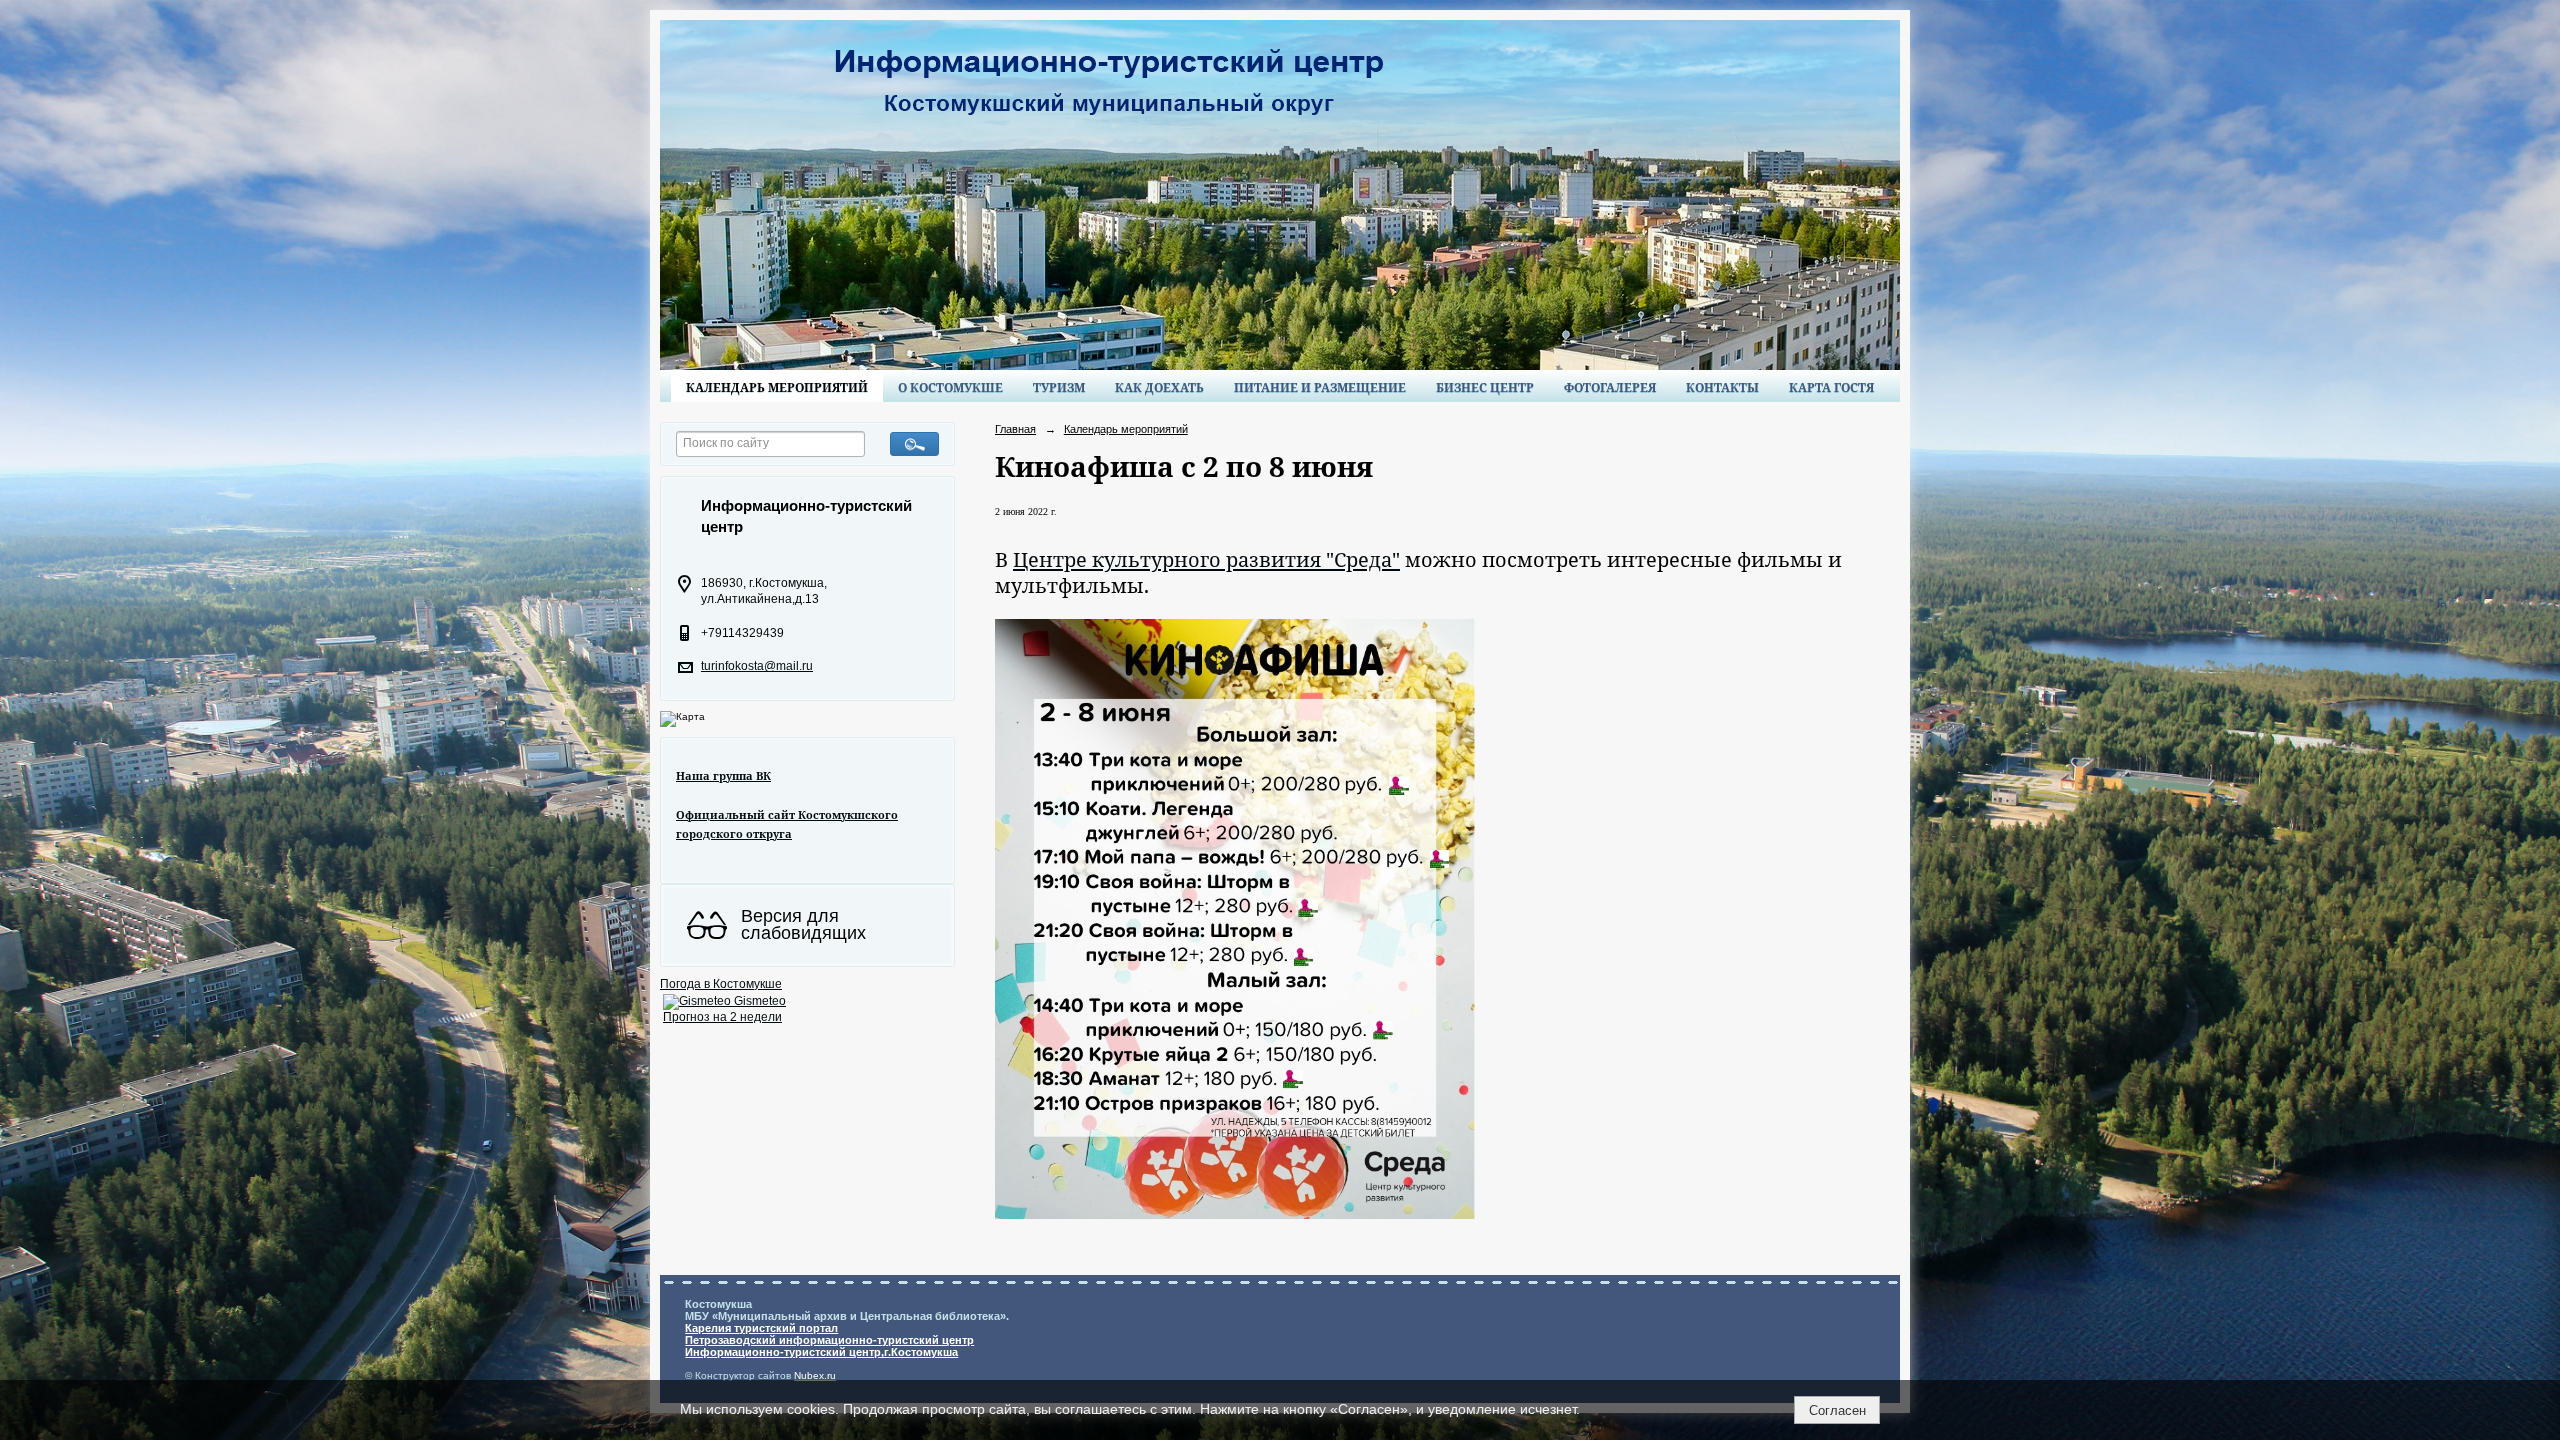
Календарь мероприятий (777, 387)
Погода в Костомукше (721, 984)
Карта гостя (1831, 387)
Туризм (1059, 387)
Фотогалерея (1610, 387)
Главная (1015, 429)
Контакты (1722, 387)
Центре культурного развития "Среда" (1206, 559)
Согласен (1837, 1410)
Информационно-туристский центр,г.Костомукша (821, 1352)
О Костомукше (950, 387)
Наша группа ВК (723, 775)
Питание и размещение (1320, 387)
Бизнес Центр (1485, 387)
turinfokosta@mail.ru (757, 666)
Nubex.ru (815, 1375)
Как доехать (1159, 387)
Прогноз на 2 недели (722, 1017)
